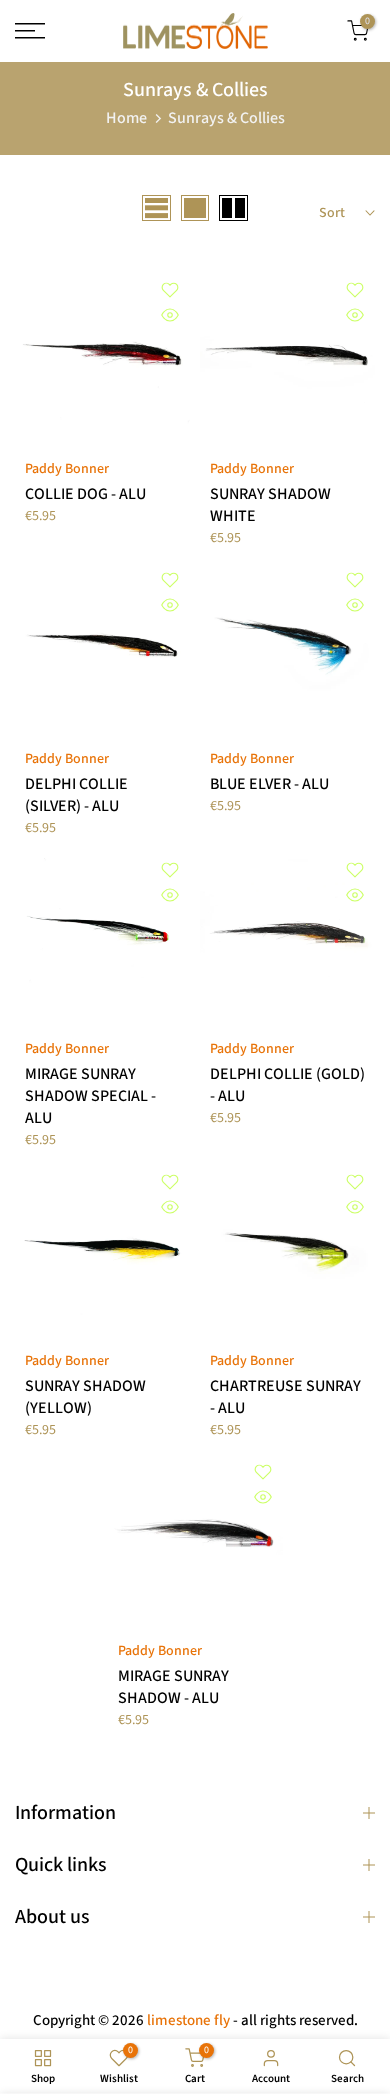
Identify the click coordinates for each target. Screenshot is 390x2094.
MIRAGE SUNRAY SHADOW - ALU (173, 1687)
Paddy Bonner (67, 469)
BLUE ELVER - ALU (269, 784)
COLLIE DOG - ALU (85, 494)
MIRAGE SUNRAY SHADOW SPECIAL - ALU (90, 1096)
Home (126, 118)
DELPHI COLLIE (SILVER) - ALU (76, 795)
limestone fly (188, 2020)
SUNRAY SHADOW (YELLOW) (85, 1397)
